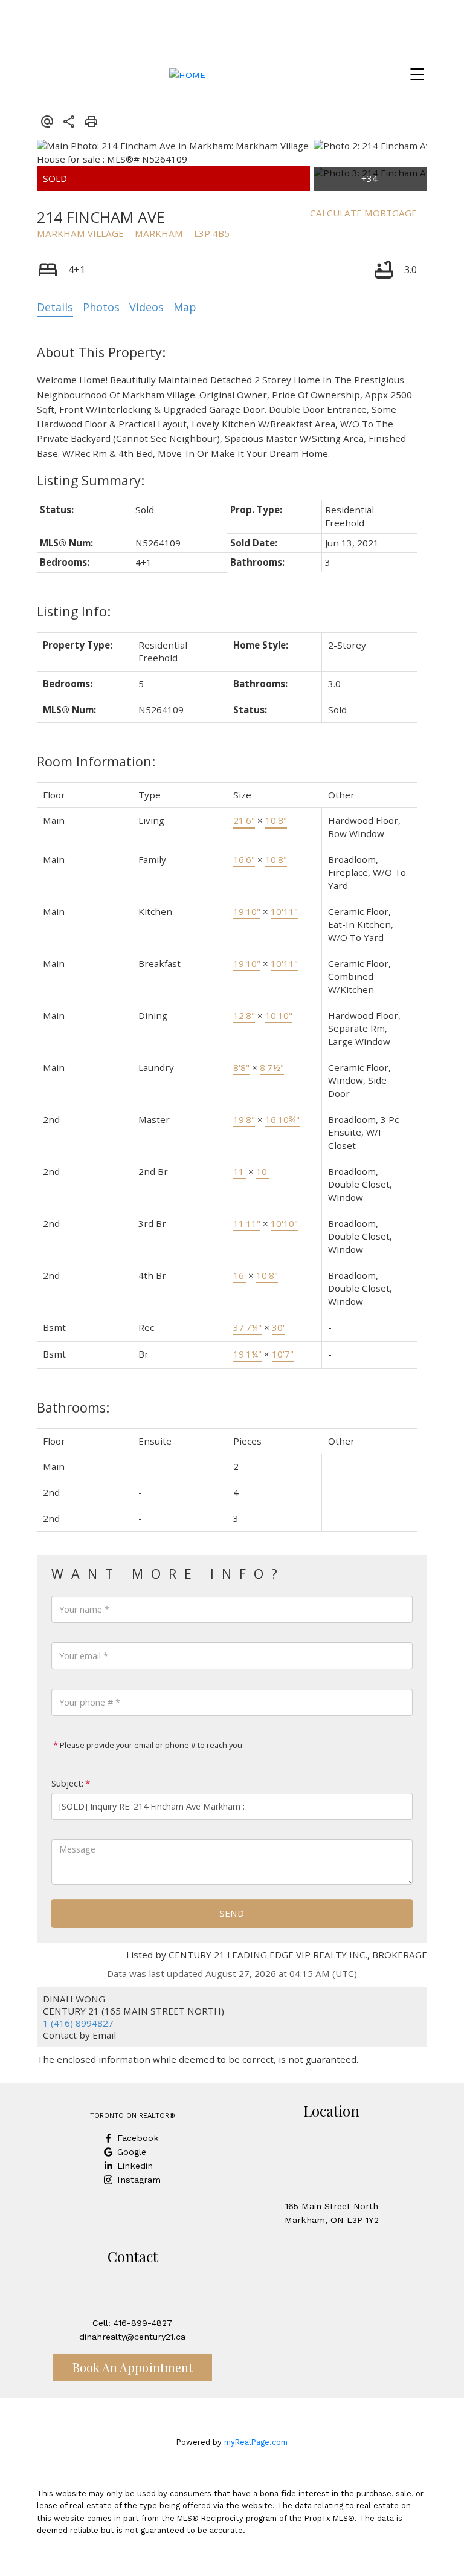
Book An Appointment (133, 2367)
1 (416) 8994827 (78, 2023)
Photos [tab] (101, 307)
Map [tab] (185, 307)
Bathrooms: (73, 1407)
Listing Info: (74, 611)
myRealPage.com (256, 2442)
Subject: (67, 1783)
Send (232, 1913)
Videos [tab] (147, 307)
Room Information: (96, 761)
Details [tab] (55, 307)
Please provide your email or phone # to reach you (150, 1745)
